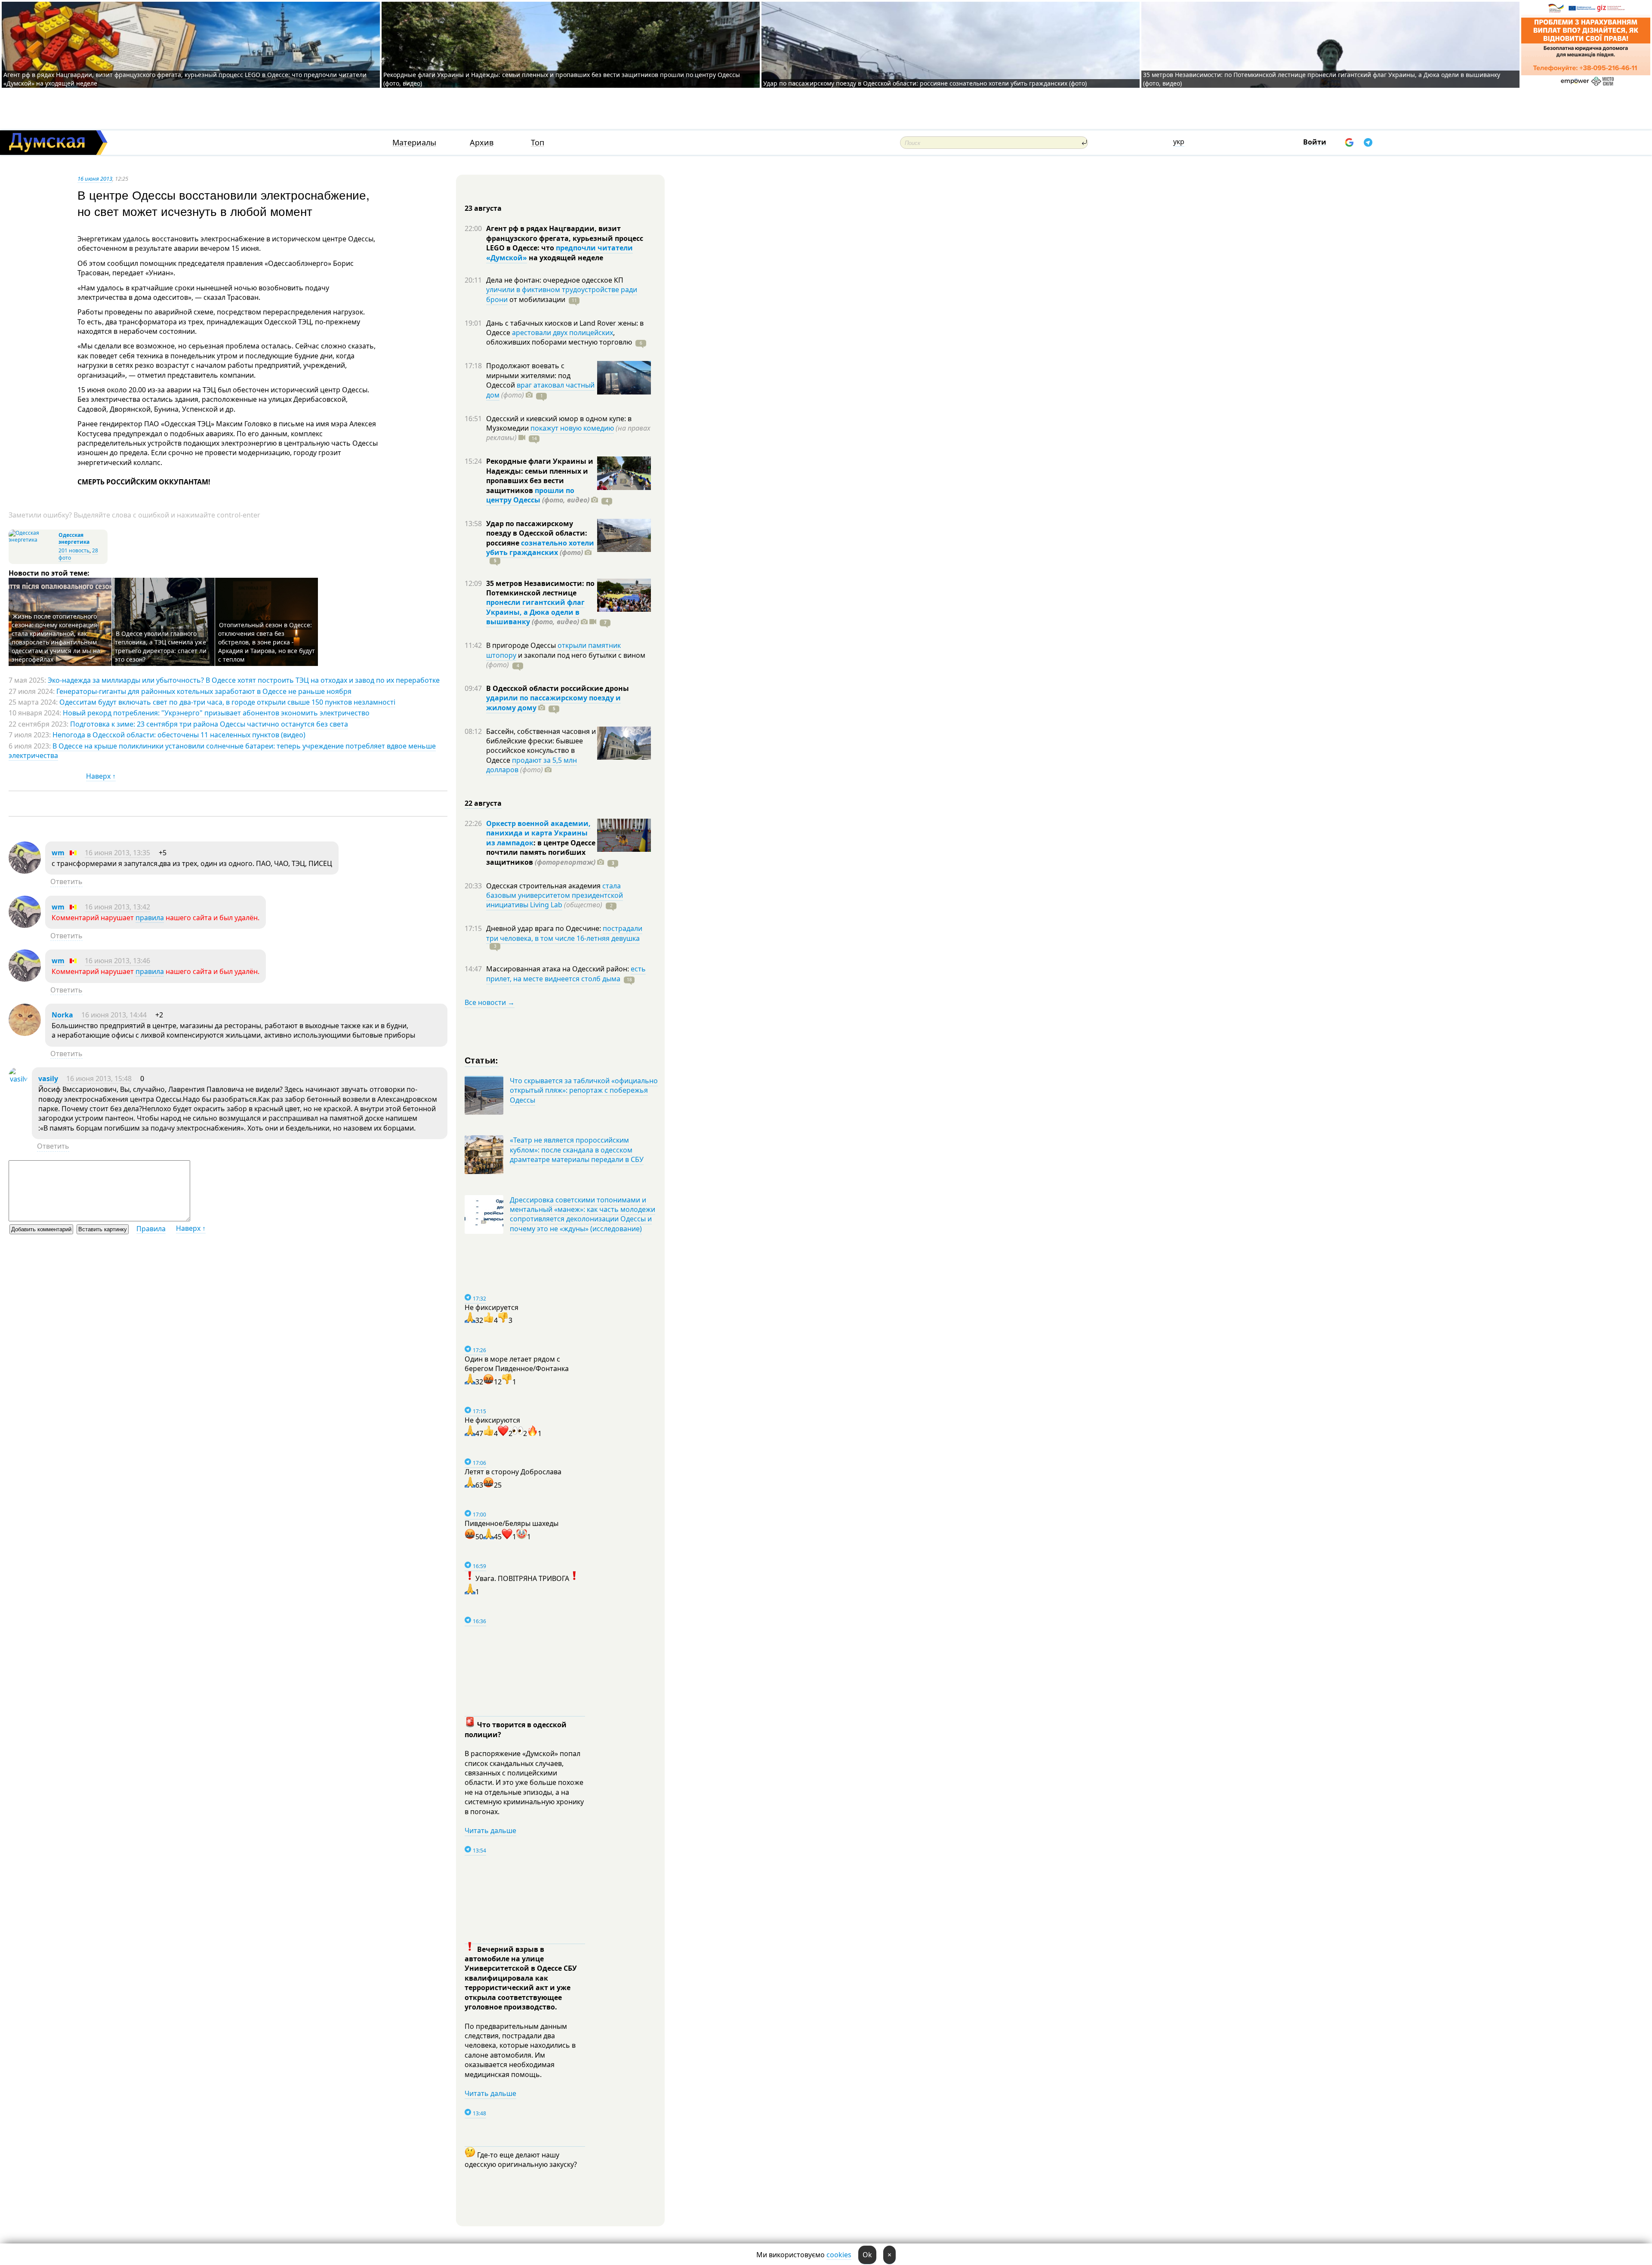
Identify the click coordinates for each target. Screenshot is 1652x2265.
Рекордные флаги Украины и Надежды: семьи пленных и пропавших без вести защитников (540, 476)
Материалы (414, 143)
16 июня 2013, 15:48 (99, 1079)
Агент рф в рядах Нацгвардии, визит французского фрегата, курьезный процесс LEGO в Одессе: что (565, 238)
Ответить (66, 881)
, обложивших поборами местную (559, 337)
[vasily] (18, 1079)
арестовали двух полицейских (562, 333)
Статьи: (482, 1060)
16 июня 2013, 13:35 (117, 853)
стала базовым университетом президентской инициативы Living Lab (555, 895)
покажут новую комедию (572, 428)
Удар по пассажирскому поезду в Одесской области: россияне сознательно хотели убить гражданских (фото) (925, 83)
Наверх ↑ (101, 776)
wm (58, 853)
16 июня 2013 (95, 179)
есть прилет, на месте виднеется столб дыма (566, 974)
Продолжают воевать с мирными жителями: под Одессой (528, 375)
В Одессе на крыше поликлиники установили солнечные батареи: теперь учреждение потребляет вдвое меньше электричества (222, 751)
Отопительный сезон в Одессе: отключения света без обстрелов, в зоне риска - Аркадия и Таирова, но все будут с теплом (267, 642)
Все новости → (490, 1002)
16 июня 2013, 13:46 (117, 961)
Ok (867, 2255)
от (536, 299)
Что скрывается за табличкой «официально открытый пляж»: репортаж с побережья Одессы (584, 1090)
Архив (482, 143)
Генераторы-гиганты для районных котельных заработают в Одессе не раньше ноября (204, 691)
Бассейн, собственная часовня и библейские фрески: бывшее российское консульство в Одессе (541, 746)
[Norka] (25, 1033)
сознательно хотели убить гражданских (540, 548)
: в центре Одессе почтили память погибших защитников (541, 852)
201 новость (74, 550)
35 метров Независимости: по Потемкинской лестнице (540, 588)
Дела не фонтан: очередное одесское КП (555, 280)
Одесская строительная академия (544, 886)
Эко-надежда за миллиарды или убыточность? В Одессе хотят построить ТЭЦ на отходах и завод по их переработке (244, 680)
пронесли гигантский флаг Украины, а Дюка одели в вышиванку (535, 612)
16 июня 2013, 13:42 (117, 907)
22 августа (483, 803)
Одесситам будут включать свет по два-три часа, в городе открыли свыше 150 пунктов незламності (227, 702)
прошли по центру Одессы (530, 495)
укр (1179, 142)
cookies (839, 2255)
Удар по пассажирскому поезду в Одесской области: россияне (537, 533)
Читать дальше (490, 1830)
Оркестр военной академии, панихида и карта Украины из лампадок (538, 833)
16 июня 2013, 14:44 (114, 1015)
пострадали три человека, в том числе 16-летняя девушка (564, 933)
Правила (151, 1229)
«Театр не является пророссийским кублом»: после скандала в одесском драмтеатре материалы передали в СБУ (577, 1150)
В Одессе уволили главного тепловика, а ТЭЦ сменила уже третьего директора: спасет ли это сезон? (161, 646)
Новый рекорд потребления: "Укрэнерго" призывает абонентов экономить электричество (216, 713)
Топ (538, 143)
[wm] (25, 871)
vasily (48, 1079)
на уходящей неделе (565, 258)
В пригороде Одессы (522, 645)
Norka (62, 1015)
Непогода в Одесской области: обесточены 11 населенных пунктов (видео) (179, 735)
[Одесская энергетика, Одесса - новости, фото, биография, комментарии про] (32, 540)
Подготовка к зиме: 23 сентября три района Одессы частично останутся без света (209, 724)
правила (150, 918)
